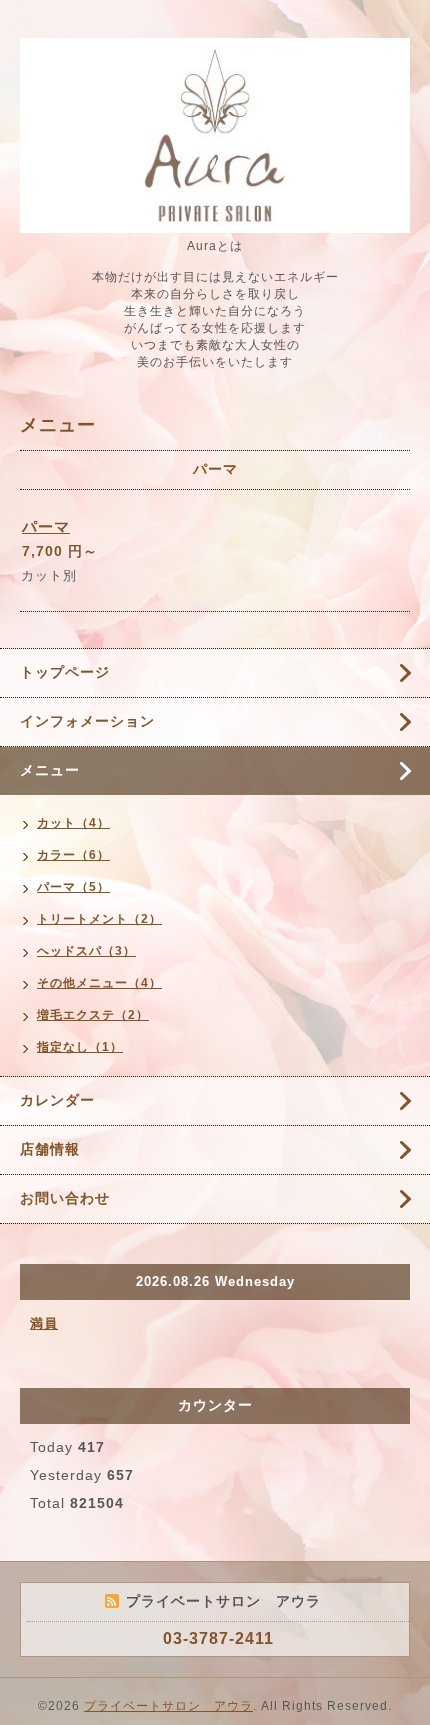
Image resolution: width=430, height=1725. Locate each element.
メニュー (50, 770)
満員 (44, 1323)
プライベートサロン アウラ (168, 1706)
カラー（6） (73, 855)
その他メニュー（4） (99, 983)
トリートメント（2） (99, 919)
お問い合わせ (65, 1198)
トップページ (65, 672)
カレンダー (57, 1100)
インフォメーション (87, 721)
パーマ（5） (73, 887)
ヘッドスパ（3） (86, 951)
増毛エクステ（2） (93, 1015)
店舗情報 (50, 1149)
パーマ (46, 526)
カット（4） (73, 823)
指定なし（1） (80, 1047)
